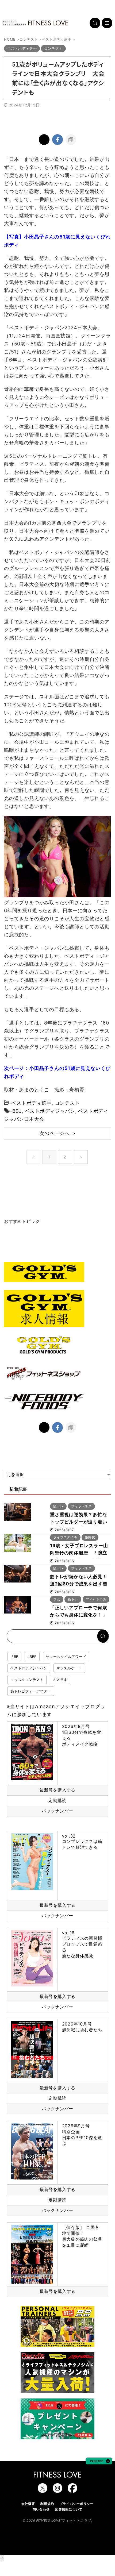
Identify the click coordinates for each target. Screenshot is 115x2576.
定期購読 (57, 1800)
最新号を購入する (57, 1790)
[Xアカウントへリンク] (43, 2490)
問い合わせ (41, 2509)
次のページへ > (57, 1133)
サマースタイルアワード (66, 1657)
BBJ (17, 1111)
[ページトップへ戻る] (99, 2462)
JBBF (32, 1657)
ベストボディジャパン (50, 1111)
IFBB (14, 1657)
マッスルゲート (69, 1668)
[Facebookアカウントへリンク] (72, 2490)
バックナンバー (57, 1811)
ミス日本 (60, 1680)
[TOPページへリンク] (35, 23)
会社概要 (28, 2504)
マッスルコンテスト (27, 1680)
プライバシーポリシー (76, 2504)
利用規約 (47, 2504)
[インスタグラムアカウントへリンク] (57, 2490)
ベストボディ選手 (32, 1103)
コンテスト (67, 1103)
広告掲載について (69, 2509)
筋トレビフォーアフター (31, 1691)
